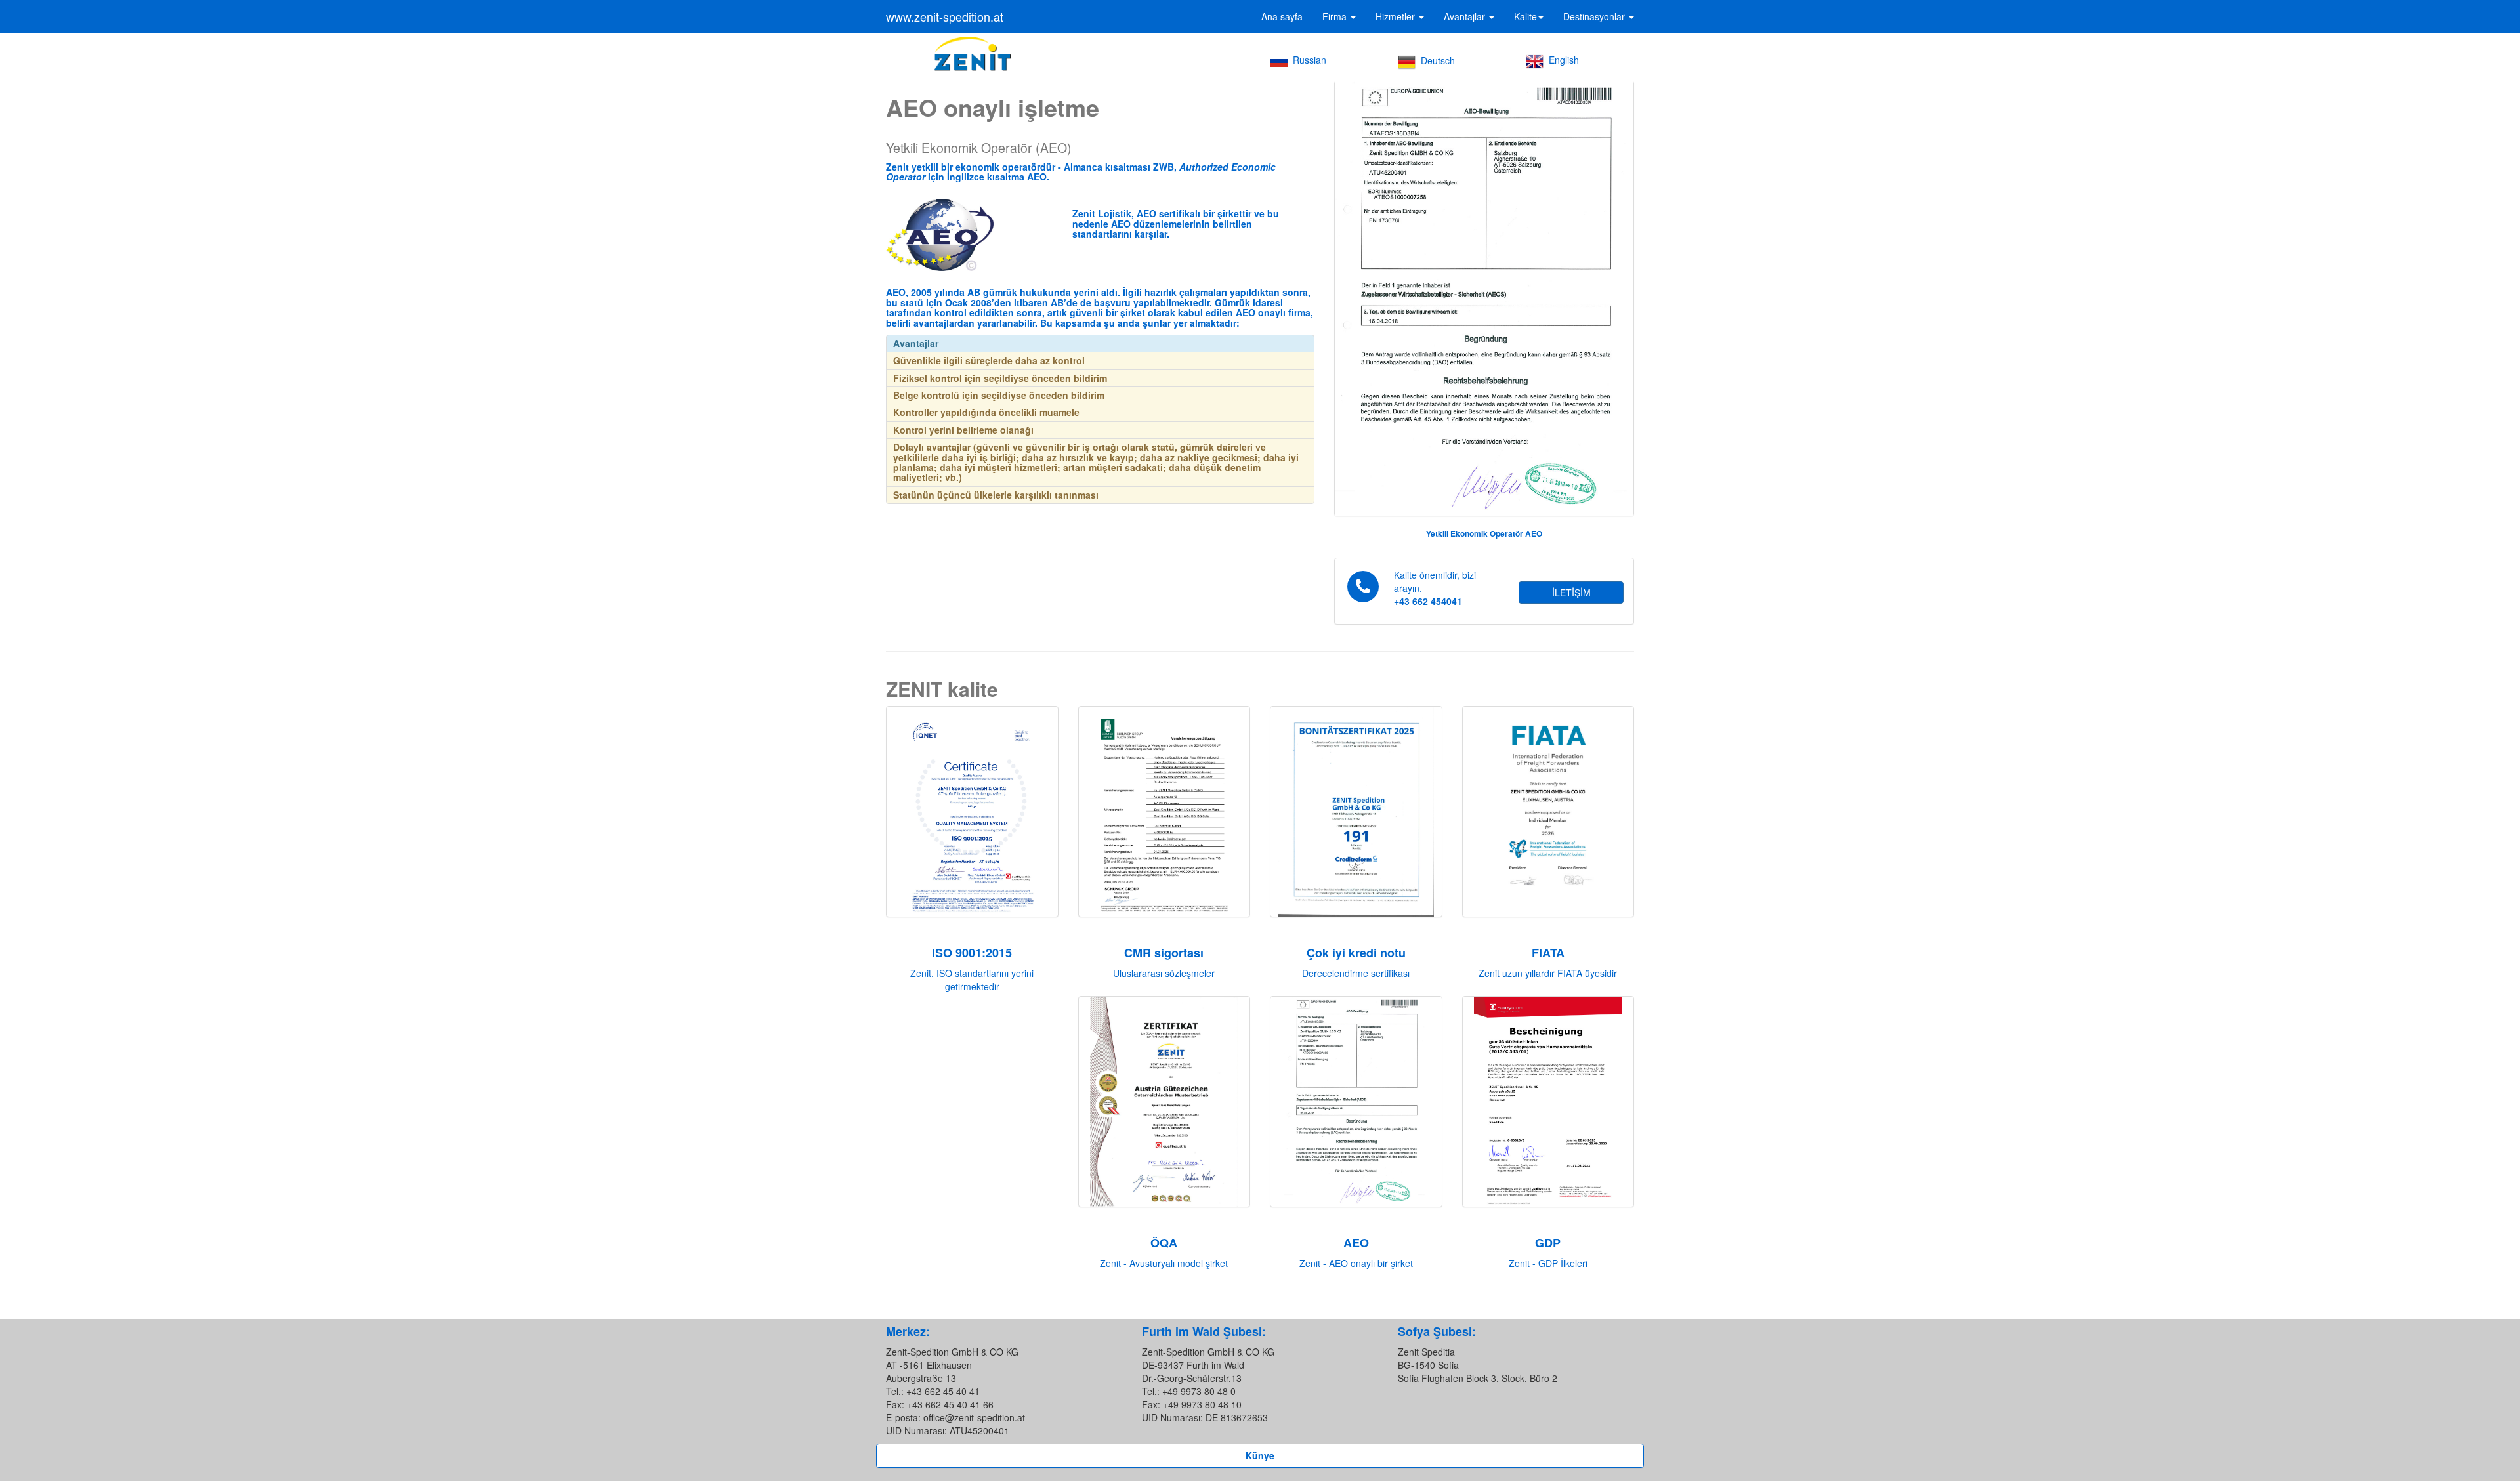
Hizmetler (1396, 16)
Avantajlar (1466, 16)
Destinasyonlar (1595, 16)
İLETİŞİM (1571, 593)
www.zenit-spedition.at (945, 16)
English (1561, 60)
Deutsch (1435, 60)
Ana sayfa (1282, 16)
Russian (1307, 60)
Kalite (1525, 16)
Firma (1336, 16)
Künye (1260, 1455)
